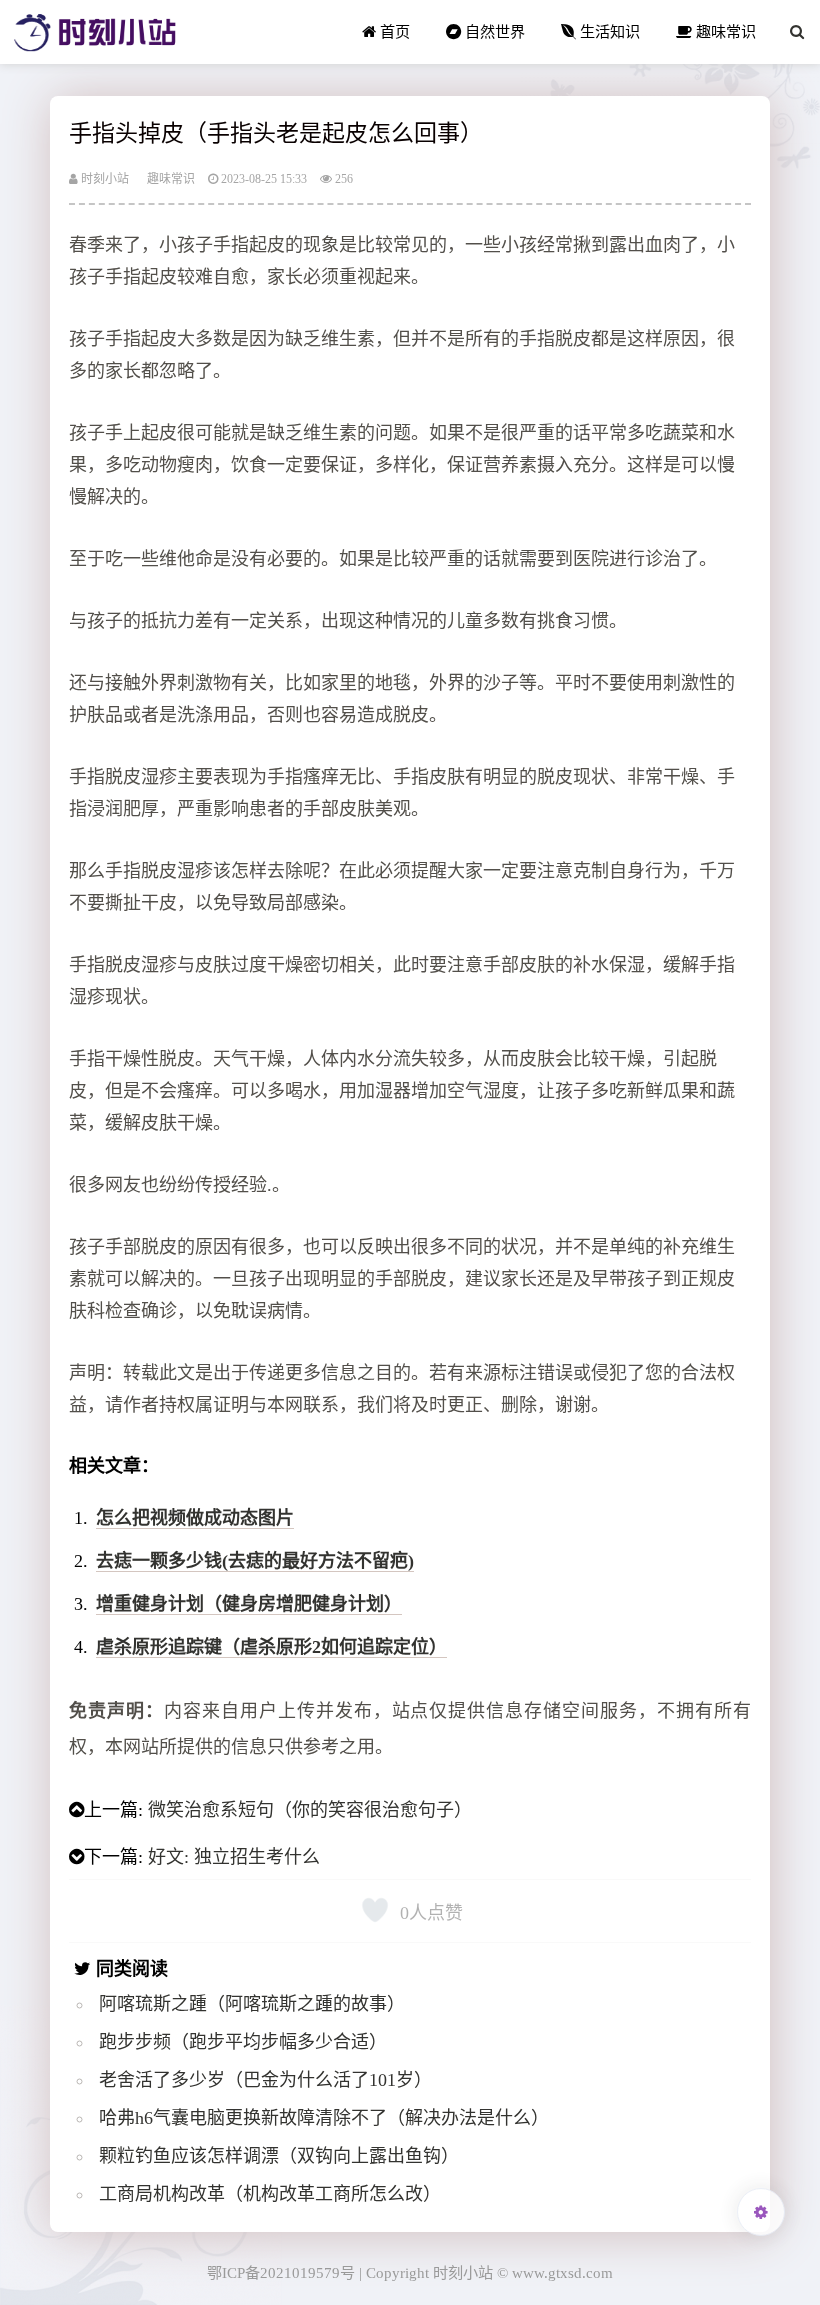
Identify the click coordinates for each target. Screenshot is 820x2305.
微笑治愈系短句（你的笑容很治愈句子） (310, 1810)
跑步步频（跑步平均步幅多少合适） (243, 2042)
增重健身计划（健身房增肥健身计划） (249, 1604)
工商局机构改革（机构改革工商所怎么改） (270, 2194)
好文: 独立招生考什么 (234, 1857)
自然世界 (493, 31)
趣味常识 (724, 31)
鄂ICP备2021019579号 (281, 2272)
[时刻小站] (95, 32)
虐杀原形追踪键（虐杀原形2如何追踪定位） (271, 1647)
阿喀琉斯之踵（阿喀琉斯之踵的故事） (252, 2004)
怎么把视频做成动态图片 (195, 1518)
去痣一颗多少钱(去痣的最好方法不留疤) (255, 1561)
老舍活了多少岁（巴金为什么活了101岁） (265, 2080)
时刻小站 (103, 179)
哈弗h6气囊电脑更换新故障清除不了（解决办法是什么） (324, 2118)
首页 (393, 31)
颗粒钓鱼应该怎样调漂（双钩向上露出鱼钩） (279, 2156)
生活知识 (608, 31)
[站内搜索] (797, 32)
